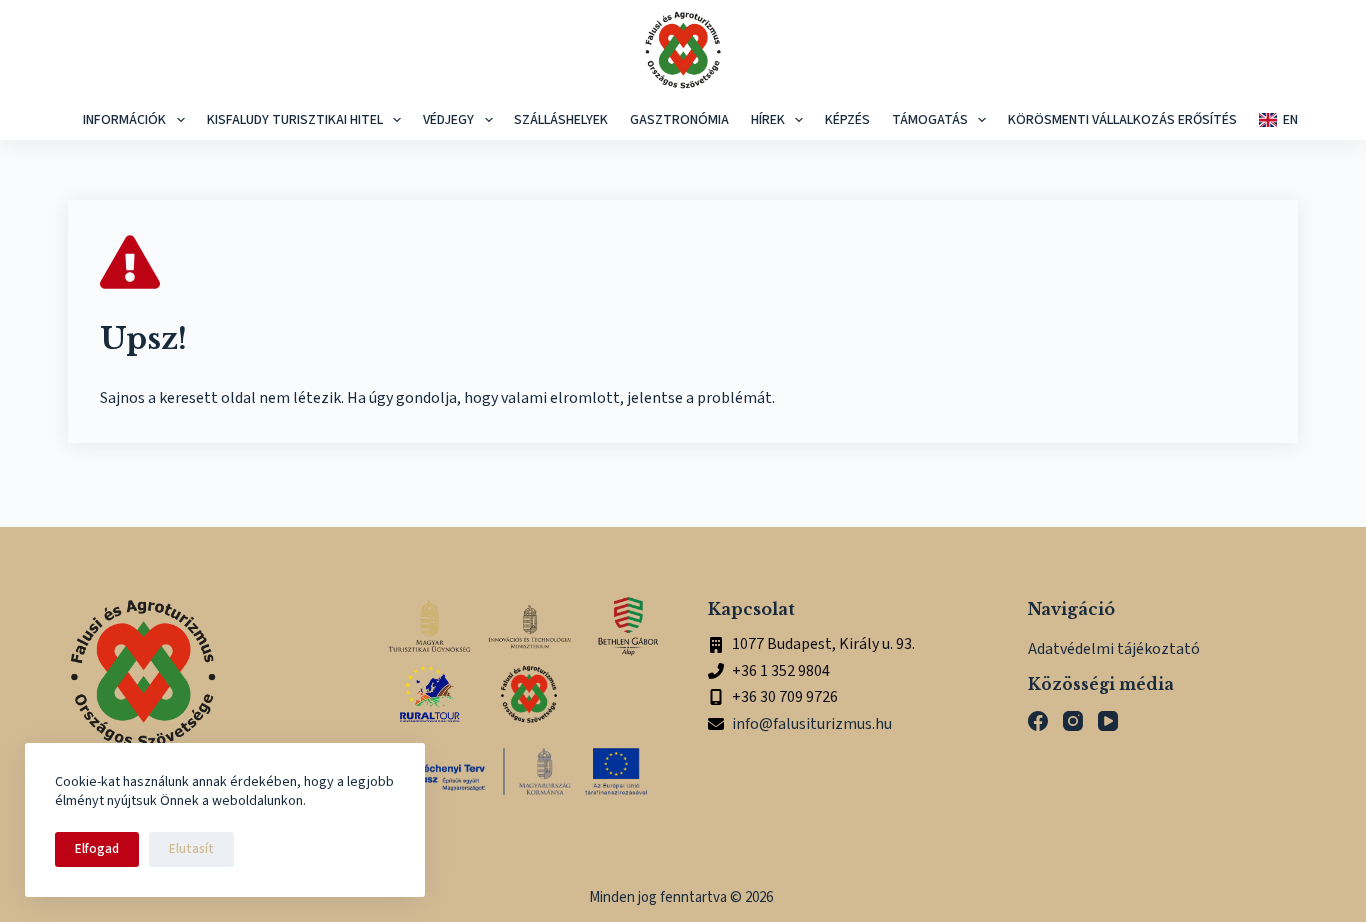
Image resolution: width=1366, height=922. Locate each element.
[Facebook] (1038, 721)
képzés (847, 120)
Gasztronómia (679, 120)
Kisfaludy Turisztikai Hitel (295, 120)
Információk (124, 120)
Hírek (768, 120)
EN (1290, 120)
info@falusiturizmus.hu (812, 724)
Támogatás (930, 120)
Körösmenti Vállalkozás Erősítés (1122, 120)
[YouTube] (1108, 721)
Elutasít (191, 849)
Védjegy (448, 120)
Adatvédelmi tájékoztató (1114, 649)
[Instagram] (1073, 721)
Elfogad (97, 849)
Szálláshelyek (561, 120)
